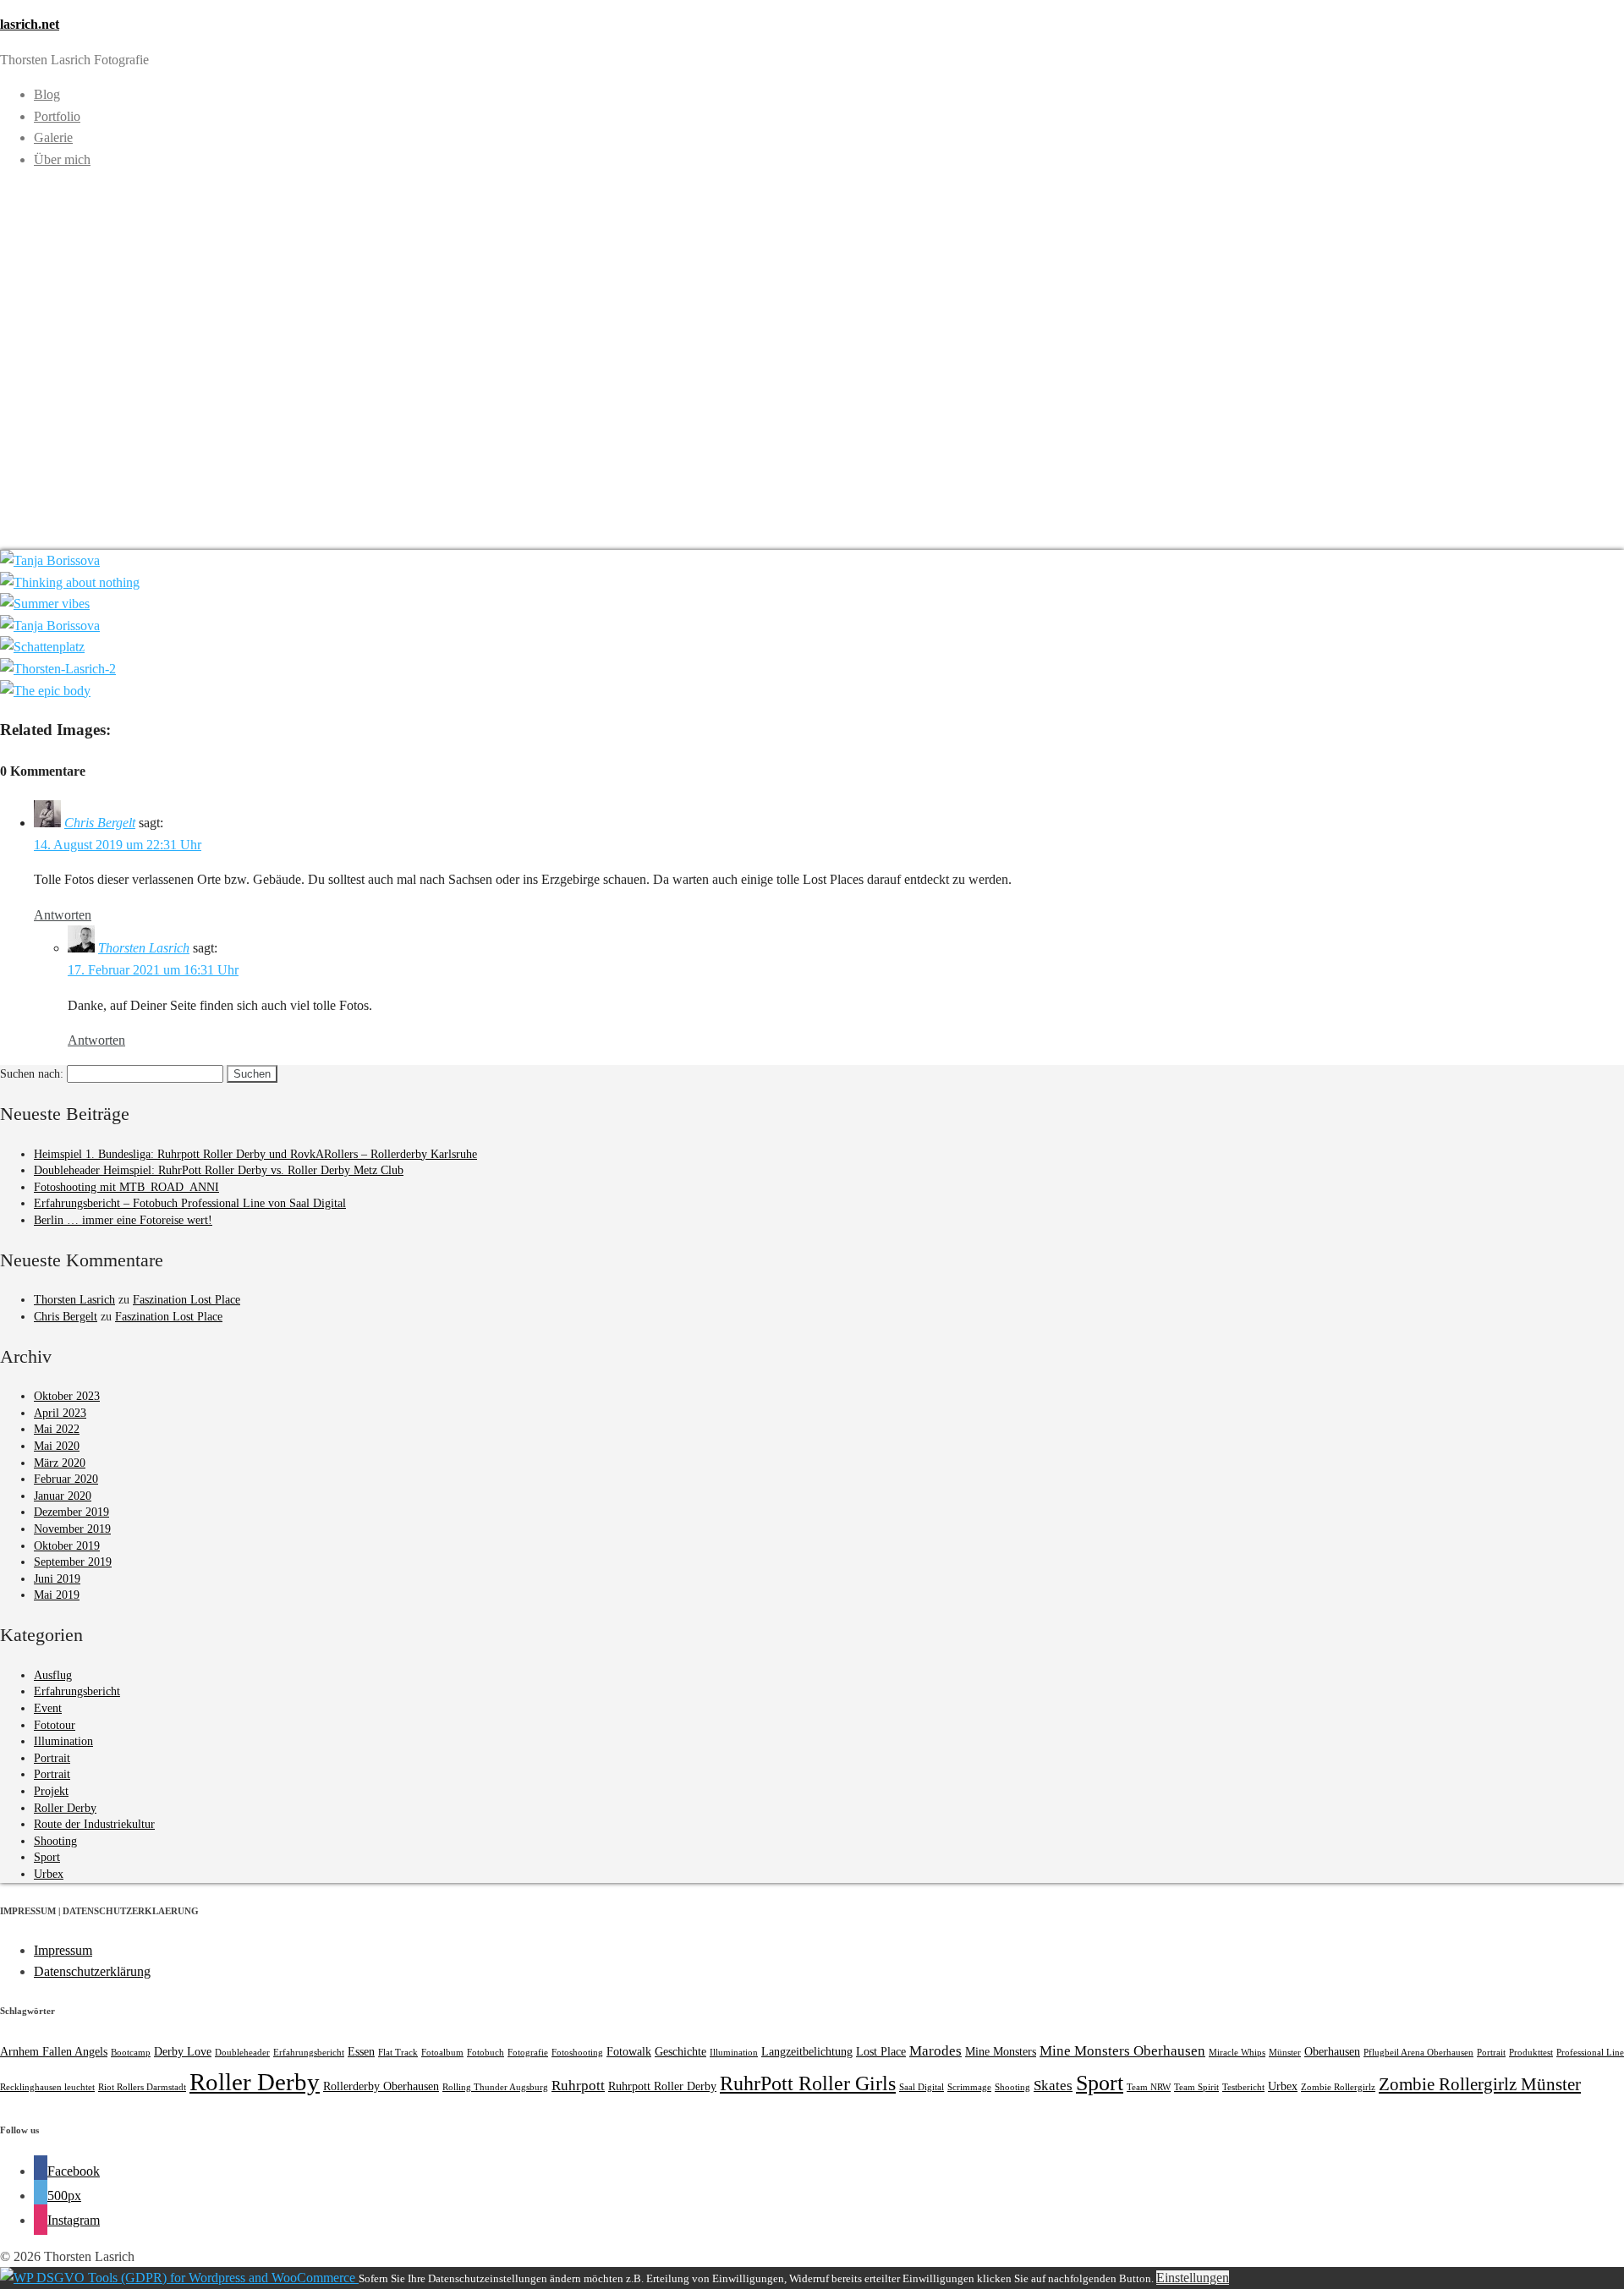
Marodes (935, 2051)
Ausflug (53, 1675)
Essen (361, 2051)
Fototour (55, 1725)
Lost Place (881, 2051)
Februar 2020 (66, 1479)
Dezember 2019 (71, 1512)
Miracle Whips (1237, 2053)
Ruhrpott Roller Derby (662, 2086)
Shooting (55, 1841)
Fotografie (528, 2053)
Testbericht (1243, 2087)
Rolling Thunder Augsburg (495, 2087)
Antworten (63, 915)
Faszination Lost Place (187, 1300)
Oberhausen (1332, 2051)
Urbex (49, 1874)
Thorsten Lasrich (144, 948)
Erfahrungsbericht (77, 1691)
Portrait (52, 1758)
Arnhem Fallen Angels (54, 2051)
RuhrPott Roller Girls (808, 2083)
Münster (1285, 2053)
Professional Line (1590, 2053)
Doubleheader (242, 2053)
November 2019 (72, 1529)
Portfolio (57, 116)
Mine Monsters (1001, 2051)
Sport (47, 1857)
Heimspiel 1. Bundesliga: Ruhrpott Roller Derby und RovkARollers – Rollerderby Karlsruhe (255, 1154)
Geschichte (680, 2051)
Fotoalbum (442, 2053)
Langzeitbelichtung (807, 2051)
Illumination (63, 1741)
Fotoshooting (577, 2053)
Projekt (51, 1791)
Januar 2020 (63, 1496)
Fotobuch (486, 2053)
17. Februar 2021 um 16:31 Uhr (153, 970)
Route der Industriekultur (94, 1824)
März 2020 (60, 1463)
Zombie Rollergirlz (1338, 2087)
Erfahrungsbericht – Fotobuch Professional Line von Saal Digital (190, 1203)
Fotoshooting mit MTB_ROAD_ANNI (126, 1187)
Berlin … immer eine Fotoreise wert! (123, 1220)
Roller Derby (65, 1808)
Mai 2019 (57, 1595)
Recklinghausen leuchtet (47, 2087)
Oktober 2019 (67, 1546)
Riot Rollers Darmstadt (142, 2087)
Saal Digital (922, 2087)
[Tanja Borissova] (50, 560)
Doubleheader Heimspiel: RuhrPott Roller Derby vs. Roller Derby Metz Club (219, 1170)
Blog (47, 94)
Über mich (62, 159)
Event (48, 1708)
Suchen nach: (32, 1074)
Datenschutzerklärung (92, 1971)
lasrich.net (30, 24)
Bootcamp (131, 2053)
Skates (1053, 2086)
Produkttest (1531, 2053)
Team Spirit (1196, 2087)
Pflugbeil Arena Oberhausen (1418, 2053)
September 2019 (73, 1562)
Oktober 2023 (67, 1396)
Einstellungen (1193, 2278)
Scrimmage (969, 2087)
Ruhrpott (578, 2086)
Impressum (63, 1950)
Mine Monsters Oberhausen (1122, 2051)
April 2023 (60, 1413)
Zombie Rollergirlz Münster (1480, 2084)
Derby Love (183, 2051)
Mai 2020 (57, 1446)
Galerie (53, 137)
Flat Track (398, 2053)
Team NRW (1149, 2087)
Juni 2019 (57, 1579)
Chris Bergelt (100, 823)
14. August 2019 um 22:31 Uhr (118, 845)
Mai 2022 (57, 1429)
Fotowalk (629, 2051)
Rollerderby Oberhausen (381, 2086)
